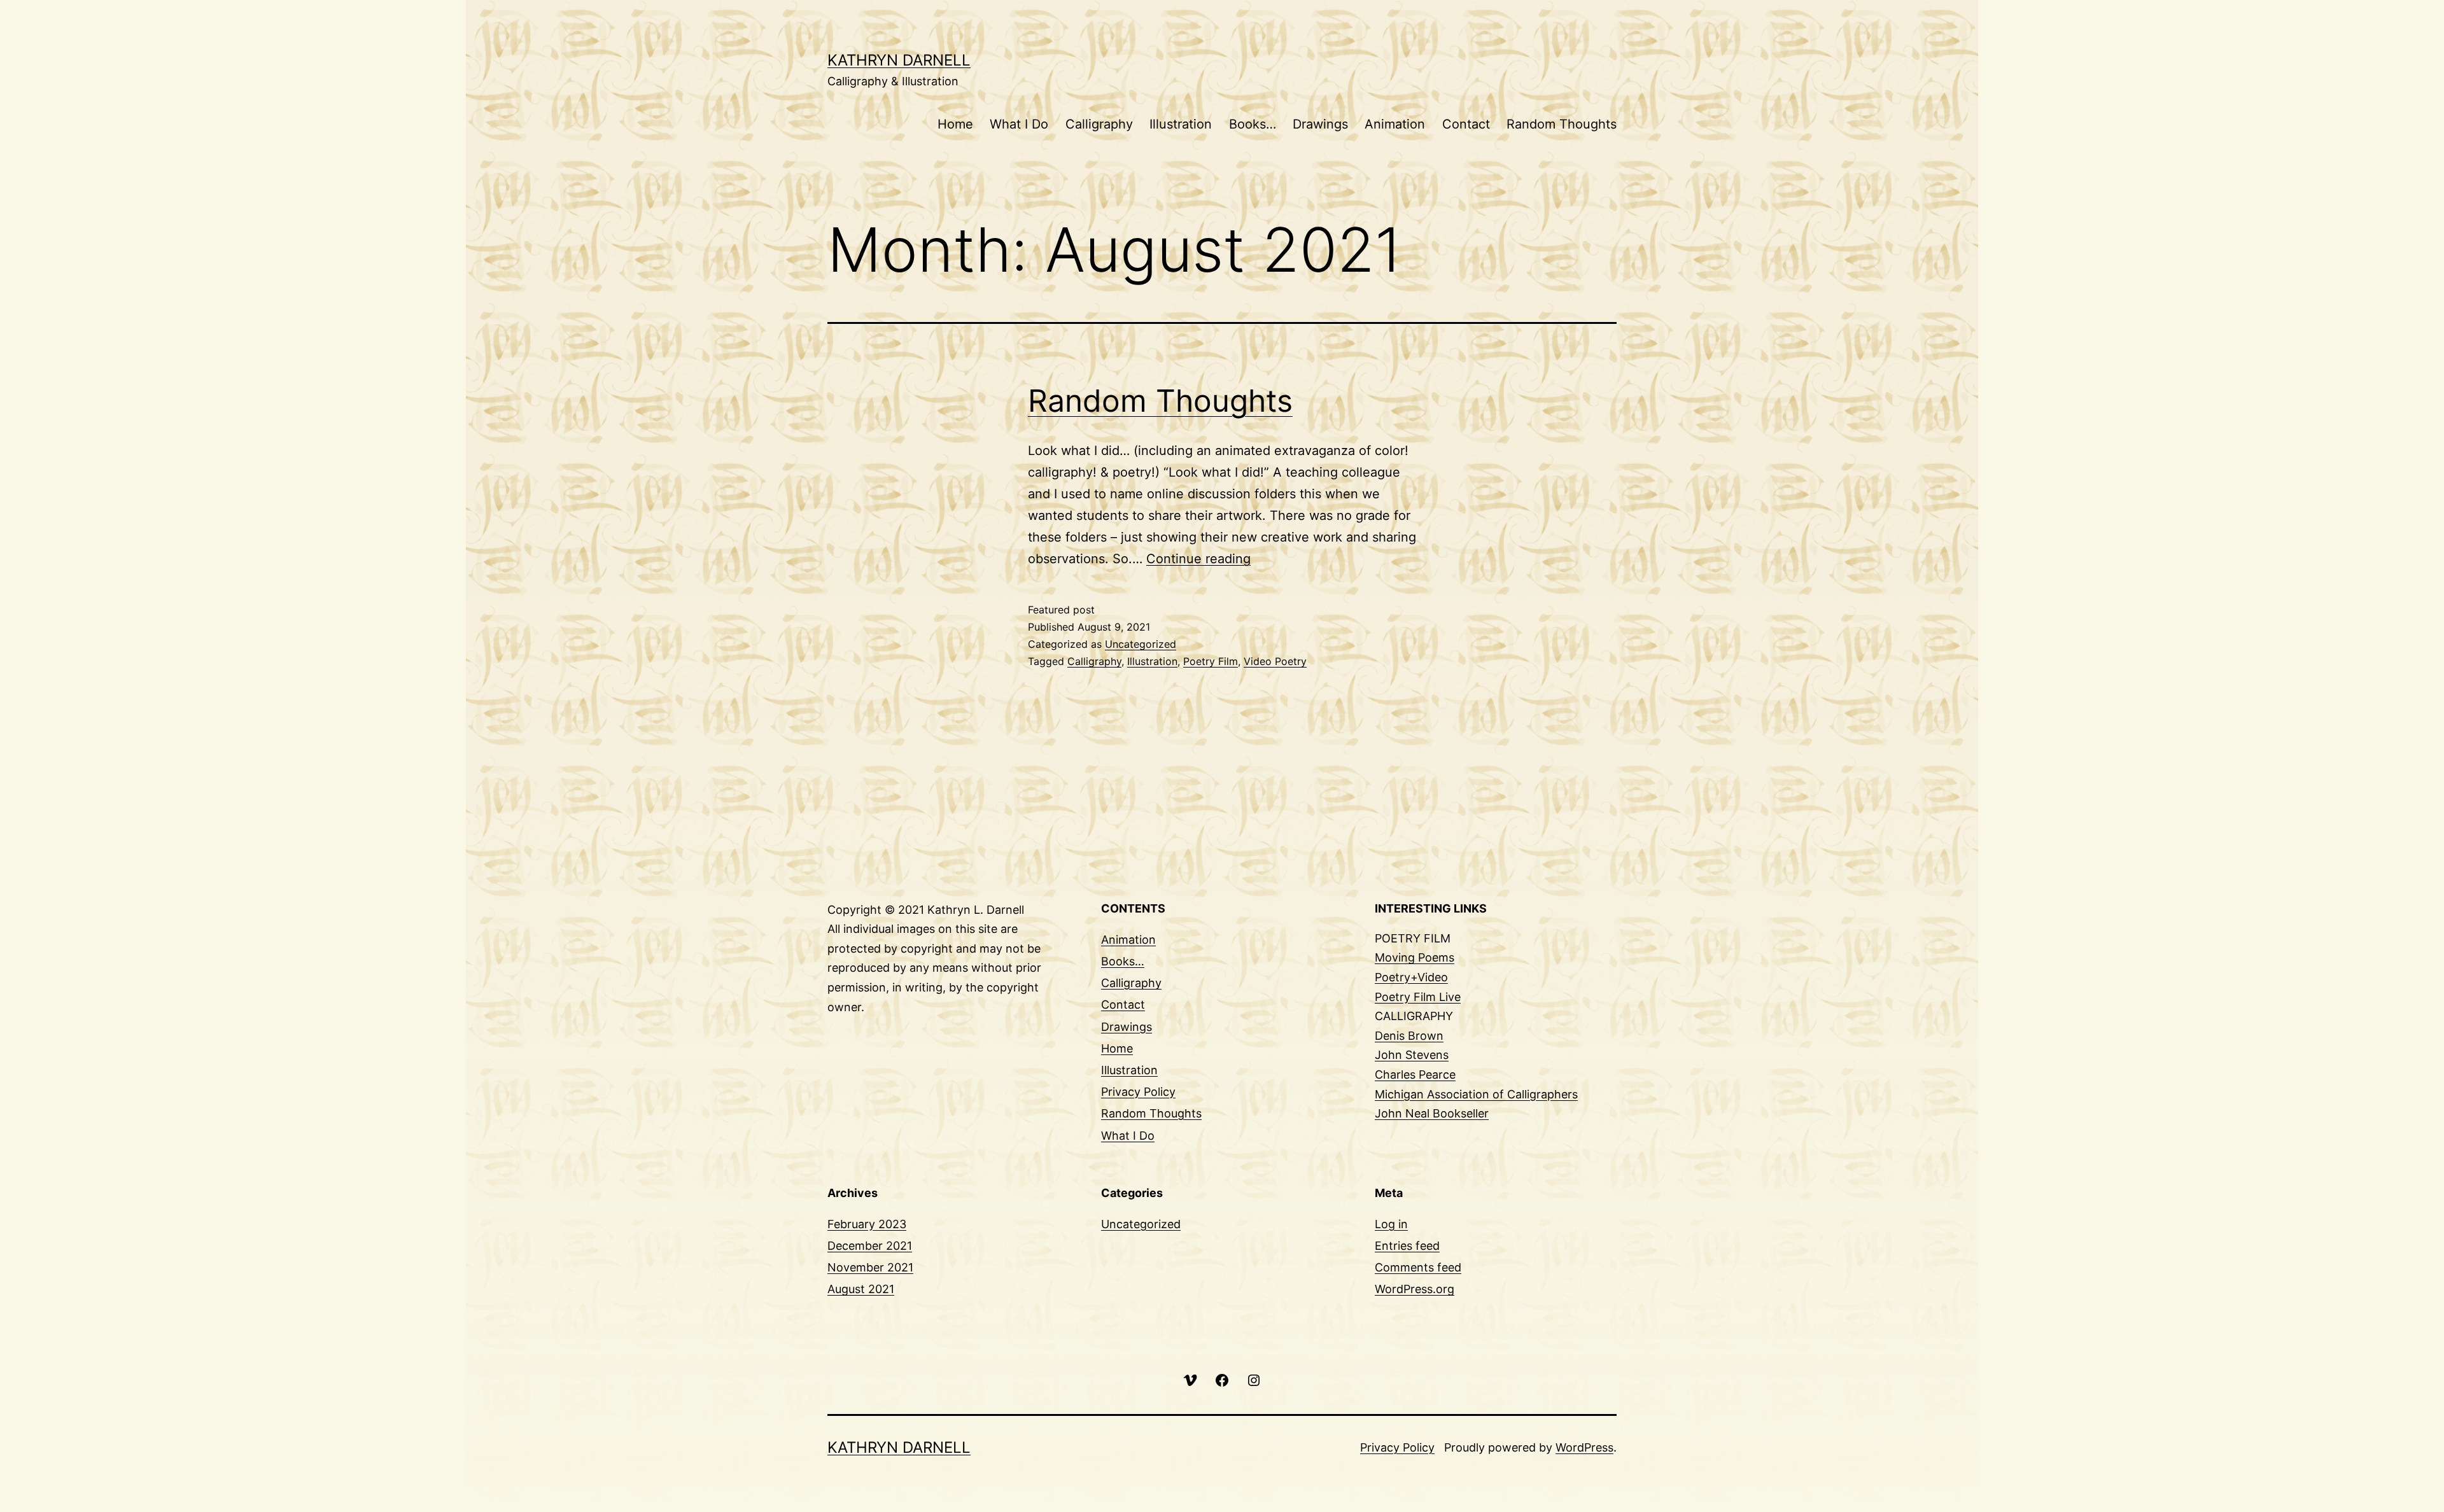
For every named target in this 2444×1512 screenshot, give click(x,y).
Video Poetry (1275, 661)
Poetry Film (1211, 661)
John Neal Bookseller (1432, 1113)
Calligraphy (1099, 124)
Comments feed (1418, 1267)
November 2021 (870, 1267)
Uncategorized (1141, 644)
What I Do (1019, 124)
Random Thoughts (1562, 124)
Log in (1391, 1224)
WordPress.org (1415, 1289)
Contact (1466, 124)
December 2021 (870, 1246)
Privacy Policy (1138, 1092)
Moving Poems (1415, 957)
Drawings (1320, 124)
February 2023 (867, 1224)
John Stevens (1412, 1055)
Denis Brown (1409, 1036)
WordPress (1584, 1447)
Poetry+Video (1411, 977)
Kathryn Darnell (899, 60)
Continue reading (1198, 559)
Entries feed (1407, 1246)
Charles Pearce (1415, 1074)
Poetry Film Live (1418, 997)
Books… (1253, 124)
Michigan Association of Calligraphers (1476, 1094)
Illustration (1181, 124)
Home (955, 124)
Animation (1395, 124)
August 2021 (861, 1289)
